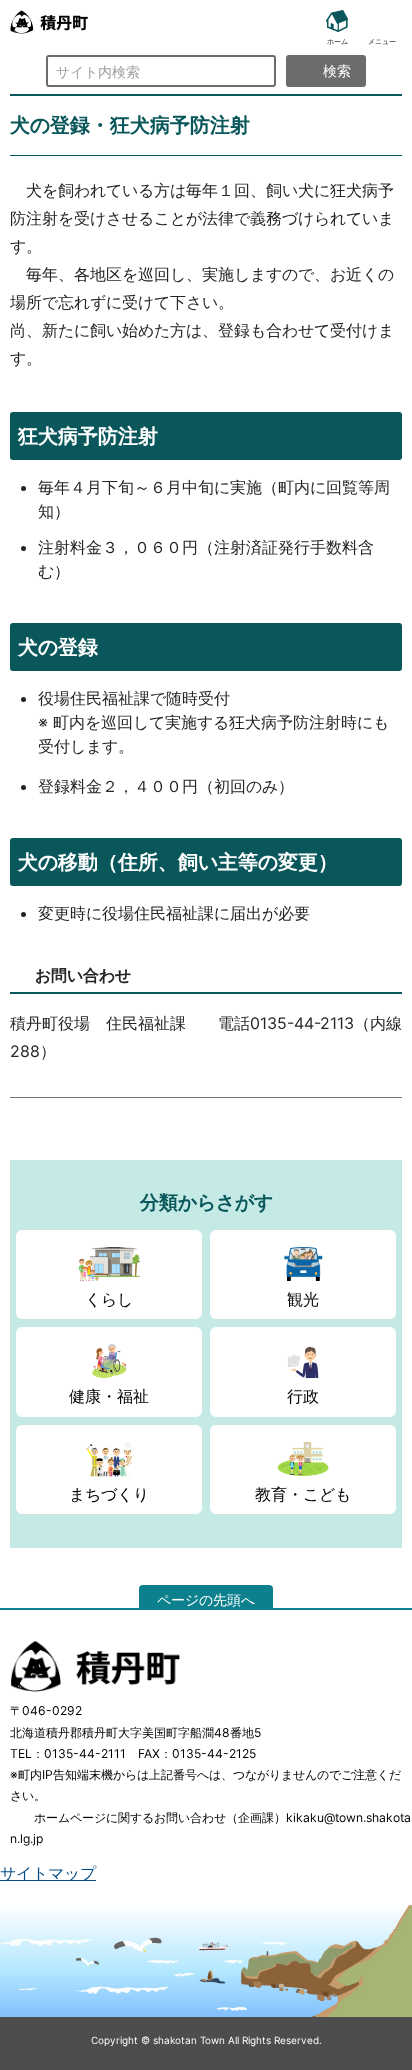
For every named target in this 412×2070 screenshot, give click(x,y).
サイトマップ (48, 1873)
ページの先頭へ (206, 1599)
